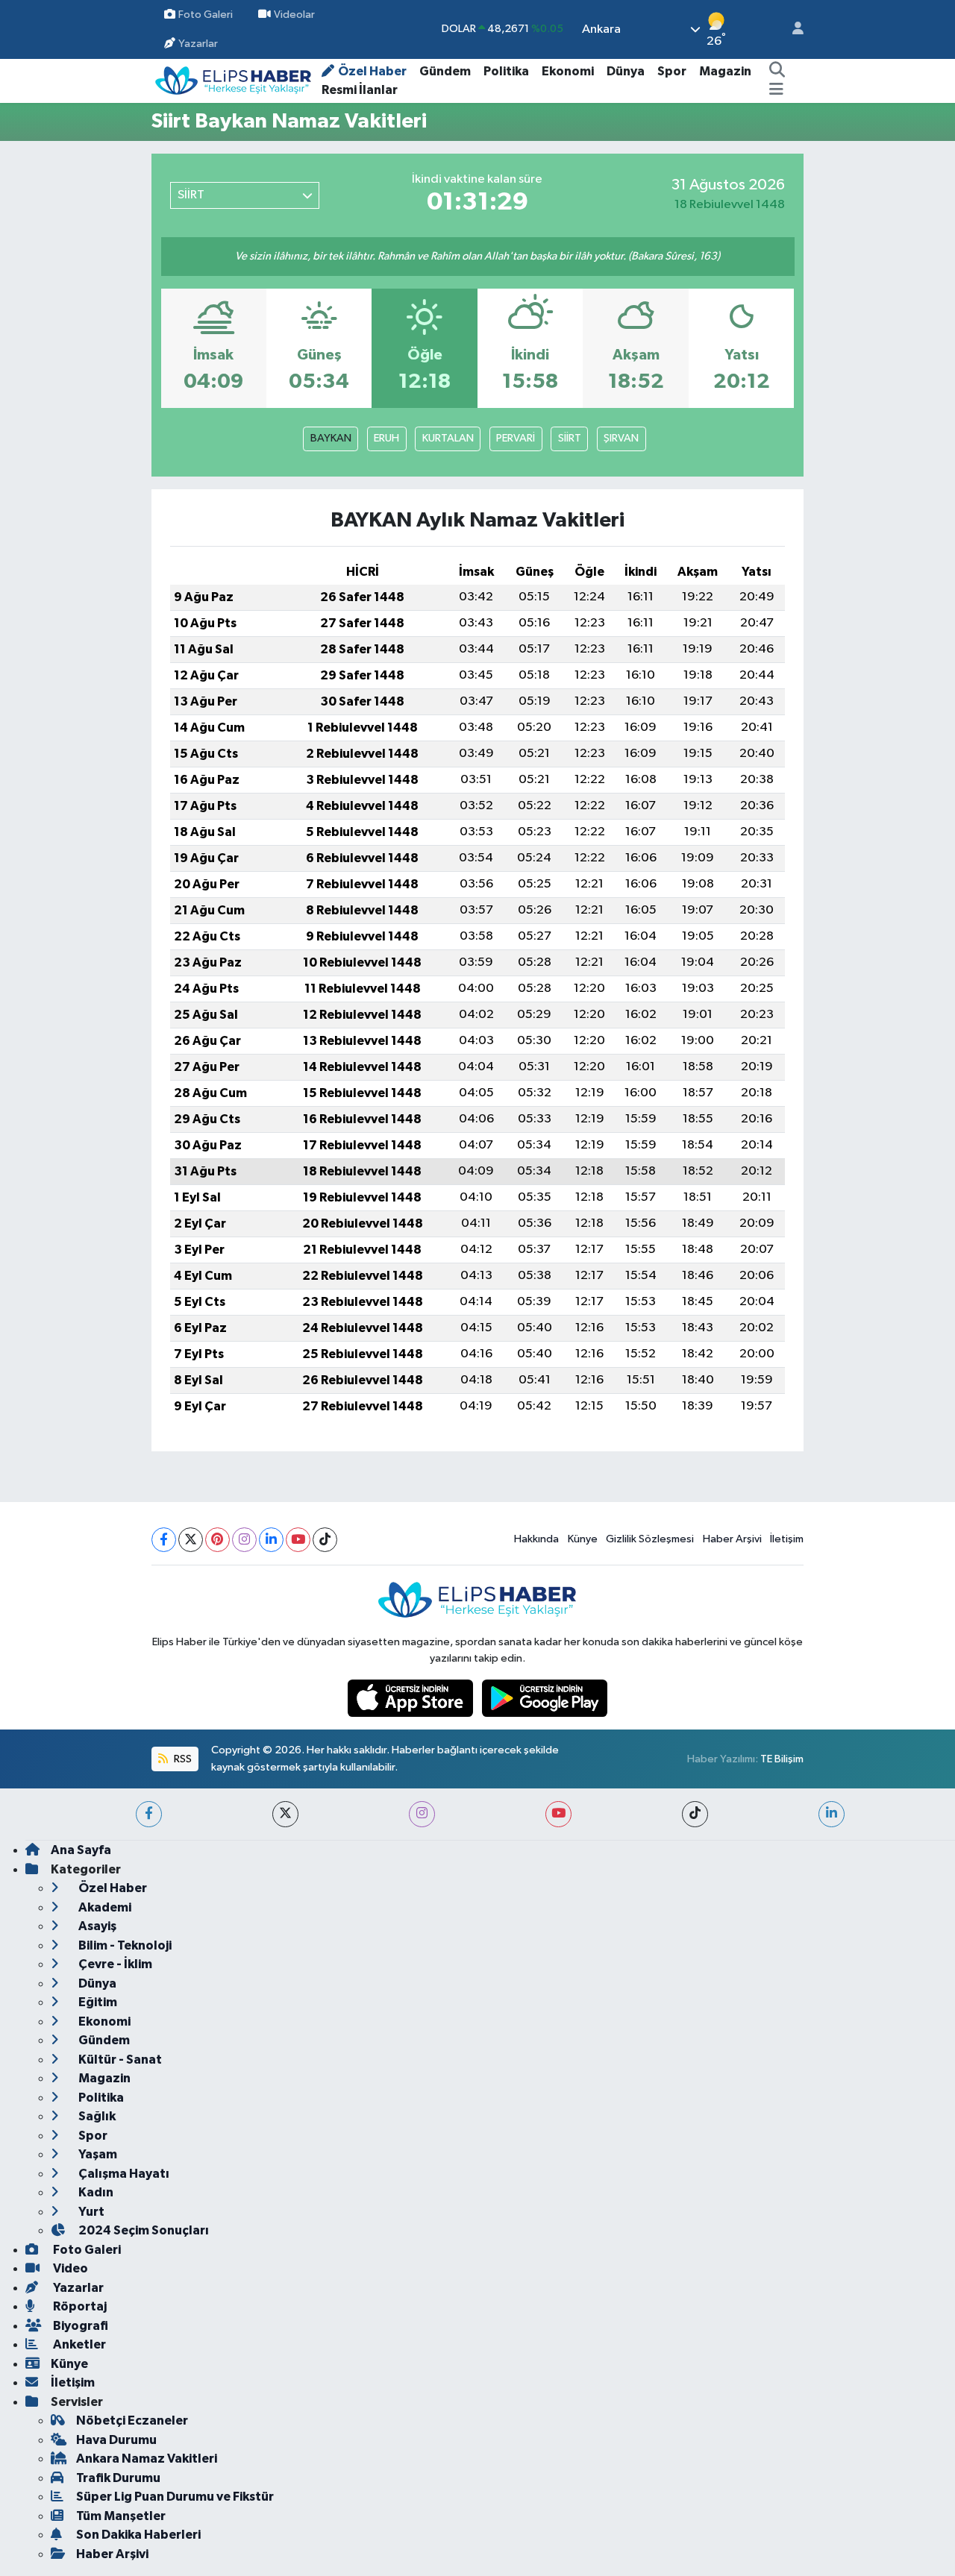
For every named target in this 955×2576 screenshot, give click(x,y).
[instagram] (422, 1814)
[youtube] (558, 1814)
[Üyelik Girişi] (792, 29)
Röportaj (79, 2306)
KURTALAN (448, 438)
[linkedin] (832, 1814)
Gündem (445, 71)
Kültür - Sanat (119, 2060)
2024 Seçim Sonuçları (143, 2230)
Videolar (294, 15)
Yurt (90, 2212)
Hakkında (536, 1539)
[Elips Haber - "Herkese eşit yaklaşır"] (234, 80)
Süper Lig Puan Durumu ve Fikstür (175, 2497)
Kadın (95, 2192)
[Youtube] (298, 1540)
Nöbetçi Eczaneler (132, 2421)
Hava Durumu (116, 2440)
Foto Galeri (206, 15)
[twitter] (285, 1814)
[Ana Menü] (776, 90)
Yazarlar (198, 44)
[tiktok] (695, 1814)
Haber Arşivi (732, 1539)
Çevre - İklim (114, 1964)
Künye (583, 1539)
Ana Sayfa (81, 1850)
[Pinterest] (217, 1540)
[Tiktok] (325, 1540)
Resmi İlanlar (360, 90)
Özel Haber (372, 71)
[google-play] (545, 1698)
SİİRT (570, 438)
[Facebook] (164, 1540)
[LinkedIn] (271, 1540)
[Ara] (777, 72)
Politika (506, 71)
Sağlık (96, 2116)
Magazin (725, 71)
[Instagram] (244, 1540)
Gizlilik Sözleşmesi (650, 1539)
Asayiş (96, 1926)
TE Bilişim (782, 1759)
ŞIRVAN (621, 438)
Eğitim (97, 2002)
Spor (672, 71)
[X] (191, 1540)
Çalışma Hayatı (123, 2174)
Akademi (104, 1907)
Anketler (78, 2344)
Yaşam (97, 2154)
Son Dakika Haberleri (138, 2535)
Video (69, 2268)
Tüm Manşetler (121, 2516)
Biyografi (79, 2326)
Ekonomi (568, 71)
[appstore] (412, 1698)
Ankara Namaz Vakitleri (147, 2459)
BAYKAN (331, 438)
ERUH (386, 438)
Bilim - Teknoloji (124, 1945)
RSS (182, 1759)
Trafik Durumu (118, 2478)
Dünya (626, 71)
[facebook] (149, 1814)
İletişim (787, 1539)
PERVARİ (516, 438)
